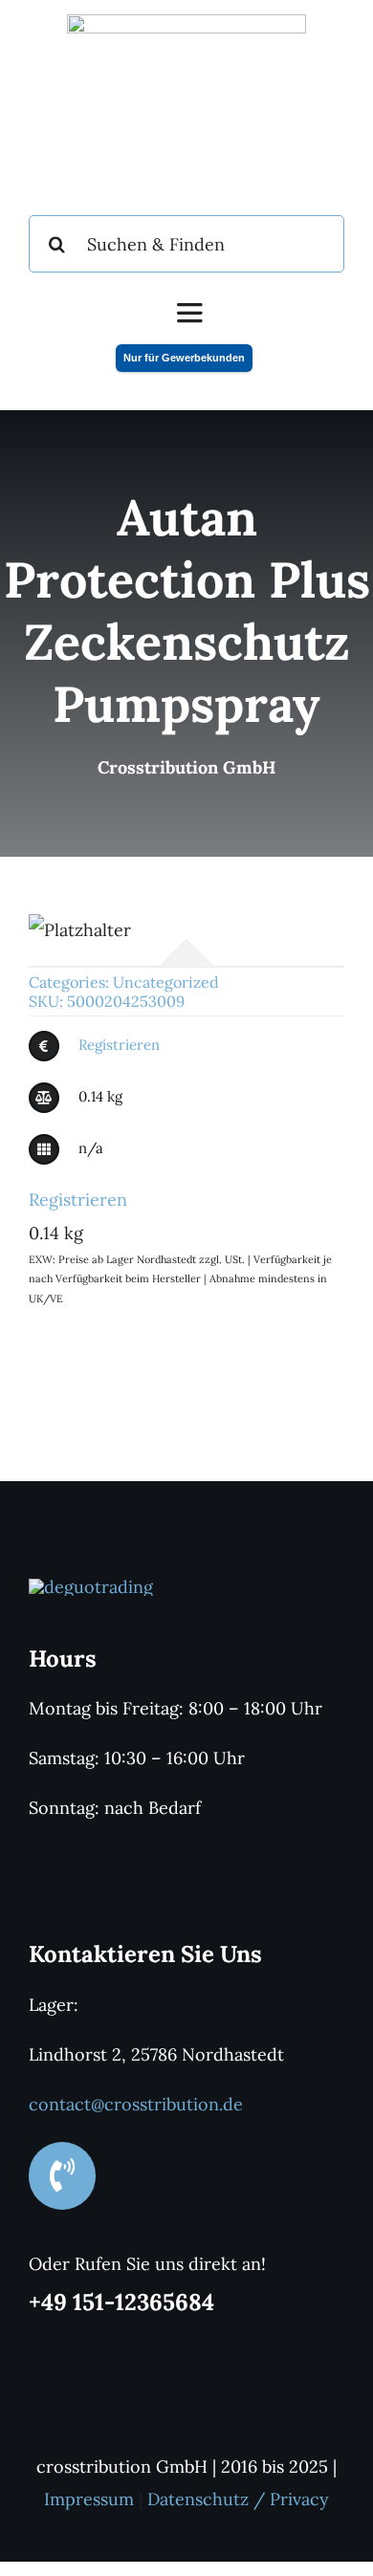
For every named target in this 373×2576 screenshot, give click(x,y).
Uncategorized (166, 982)
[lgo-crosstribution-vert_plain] (91, 1587)
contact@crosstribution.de (136, 2104)
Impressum (89, 2499)
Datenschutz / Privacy (238, 2499)
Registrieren (119, 1045)
